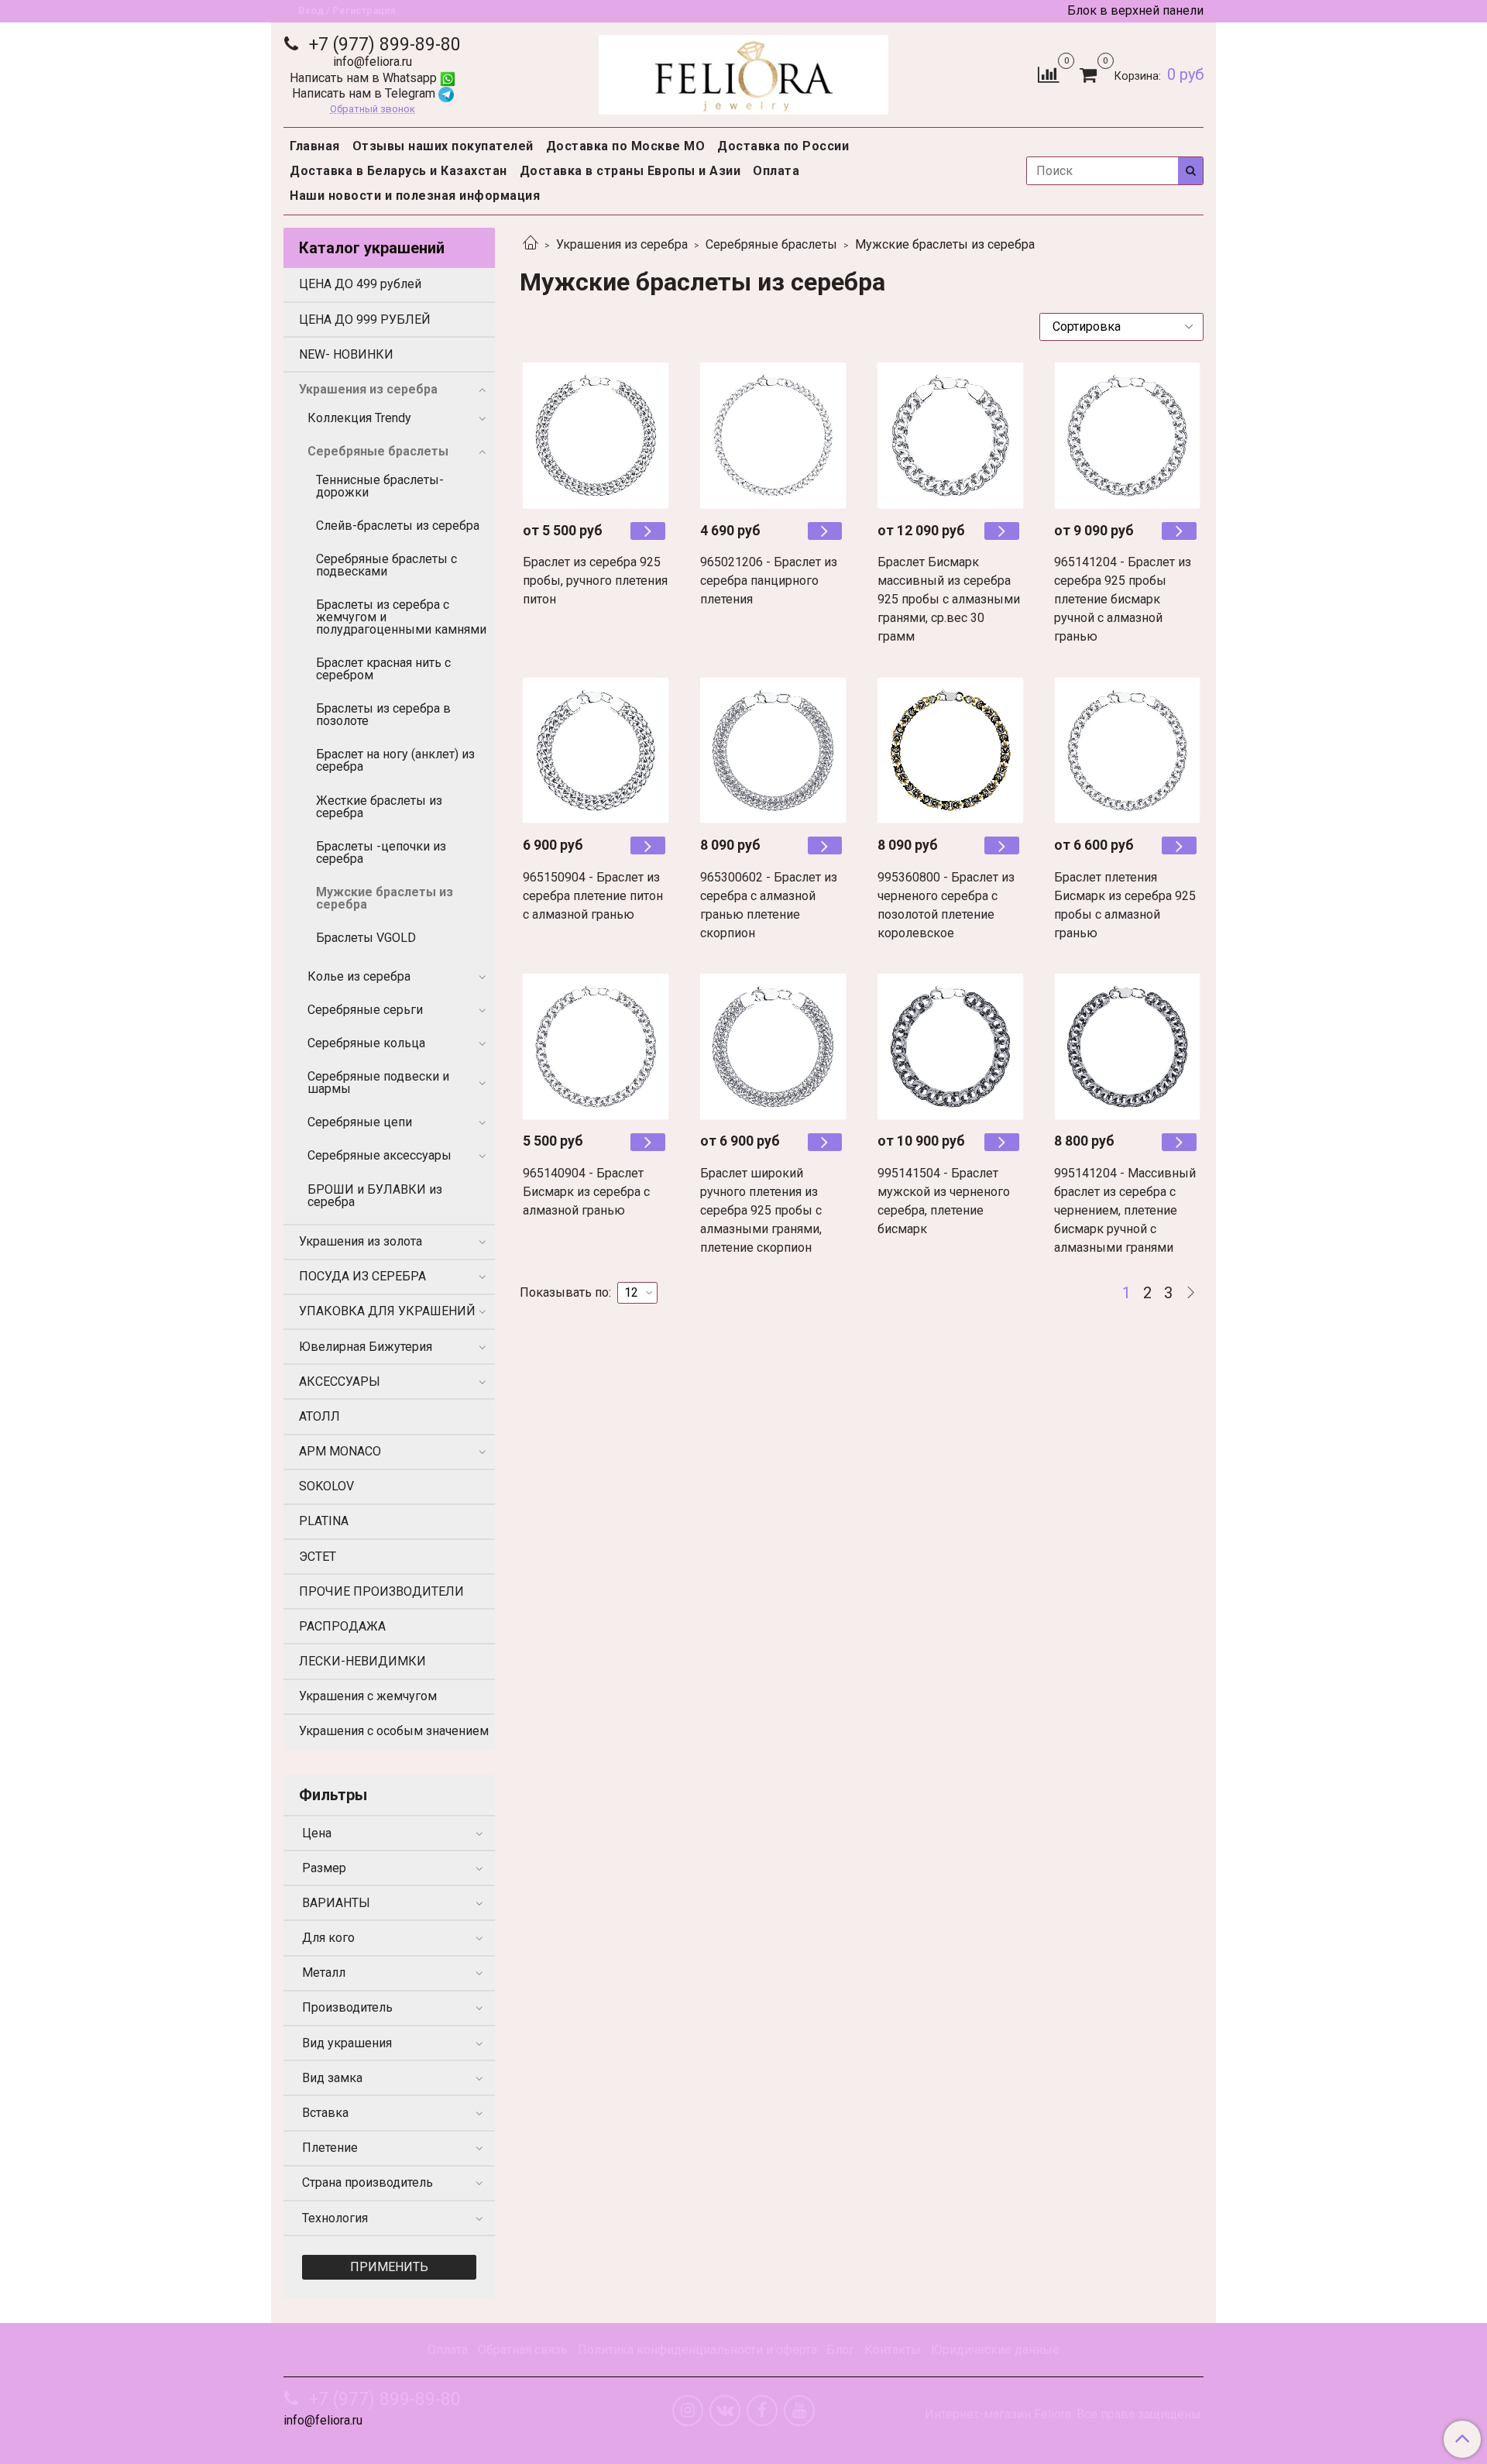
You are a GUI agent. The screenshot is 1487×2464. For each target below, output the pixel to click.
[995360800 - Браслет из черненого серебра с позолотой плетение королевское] (951, 750)
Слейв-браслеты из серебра (398, 526)
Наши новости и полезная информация (415, 196)
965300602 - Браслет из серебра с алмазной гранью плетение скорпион (769, 905)
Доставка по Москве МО (626, 146)
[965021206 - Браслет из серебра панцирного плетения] (773, 436)
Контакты (893, 2350)
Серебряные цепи (360, 1122)
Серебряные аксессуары (379, 1155)
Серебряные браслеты (771, 244)
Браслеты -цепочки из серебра (381, 852)
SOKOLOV (326, 1486)
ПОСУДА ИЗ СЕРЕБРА (362, 1276)
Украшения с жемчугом (368, 1696)
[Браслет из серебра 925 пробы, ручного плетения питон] (596, 436)
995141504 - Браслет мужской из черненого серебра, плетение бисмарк (944, 1201)
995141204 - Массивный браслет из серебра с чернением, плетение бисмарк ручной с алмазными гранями (1125, 1210)
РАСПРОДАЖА (342, 1626)
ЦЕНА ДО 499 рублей (360, 284)
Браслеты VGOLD (366, 938)
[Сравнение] (1048, 74)
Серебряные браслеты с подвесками (386, 565)
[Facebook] (762, 2411)
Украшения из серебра (622, 244)
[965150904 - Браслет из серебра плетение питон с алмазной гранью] (596, 750)
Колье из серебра (359, 976)
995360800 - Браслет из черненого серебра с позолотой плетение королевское (946, 905)
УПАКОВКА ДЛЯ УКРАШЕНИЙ (387, 1311)
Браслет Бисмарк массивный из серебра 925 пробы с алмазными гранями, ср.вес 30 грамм (949, 599)
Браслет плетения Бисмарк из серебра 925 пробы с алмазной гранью (1125, 905)
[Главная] (531, 244)
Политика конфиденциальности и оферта (697, 2350)
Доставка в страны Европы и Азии (630, 171)
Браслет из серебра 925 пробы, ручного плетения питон (595, 581)
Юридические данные (995, 2350)
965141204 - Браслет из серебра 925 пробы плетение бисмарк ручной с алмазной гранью (1123, 599)
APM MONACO (340, 1451)
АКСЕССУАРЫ (340, 1381)
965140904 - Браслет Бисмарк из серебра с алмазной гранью (586, 1192)
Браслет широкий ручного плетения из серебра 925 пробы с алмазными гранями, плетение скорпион (761, 1210)
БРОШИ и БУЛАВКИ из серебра (375, 1196)
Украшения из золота (361, 1241)
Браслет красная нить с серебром (383, 669)
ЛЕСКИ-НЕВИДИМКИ (362, 1661)
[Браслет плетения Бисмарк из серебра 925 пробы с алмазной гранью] (1127, 750)
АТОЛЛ (319, 1416)
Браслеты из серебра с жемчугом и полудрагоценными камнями (401, 617)
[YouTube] (799, 2411)
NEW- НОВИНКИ (346, 354)
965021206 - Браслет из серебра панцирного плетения (769, 581)
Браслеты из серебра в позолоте (383, 715)
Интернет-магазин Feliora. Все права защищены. (1064, 2414)
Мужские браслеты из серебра (385, 898)
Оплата (776, 171)
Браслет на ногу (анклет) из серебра (395, 760)
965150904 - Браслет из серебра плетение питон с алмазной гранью (593, 896)
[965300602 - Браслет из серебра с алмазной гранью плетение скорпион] (773, 750)
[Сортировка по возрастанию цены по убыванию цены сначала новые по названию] (1121, 327)
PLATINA (324, 1521)
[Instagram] (688, 2411)
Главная (315, 146)
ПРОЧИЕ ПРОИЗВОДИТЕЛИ (381, 1591)
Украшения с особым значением (394, 1731)
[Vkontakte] (725, 2411)
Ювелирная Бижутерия (366, 1347)
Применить (389, 2267)
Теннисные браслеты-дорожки (380, 486)
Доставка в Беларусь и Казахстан (398, 171)
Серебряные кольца (366, 1043)
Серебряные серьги (365, 1010)
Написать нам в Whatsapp (365, 78)
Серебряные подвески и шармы (378, 1083)
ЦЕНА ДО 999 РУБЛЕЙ (365, 320)
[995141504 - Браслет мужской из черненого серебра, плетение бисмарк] (951, 1047)
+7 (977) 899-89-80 (383, 45)
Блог (840, 2350)
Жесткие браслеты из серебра (379, 807)
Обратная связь (523, 2350)
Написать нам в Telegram (365, 93)
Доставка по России (783, 146)
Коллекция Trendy (359, 418)
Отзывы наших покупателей (443, 146)
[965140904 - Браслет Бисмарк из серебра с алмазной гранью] (596, 1047)
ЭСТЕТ (318, 1557)
